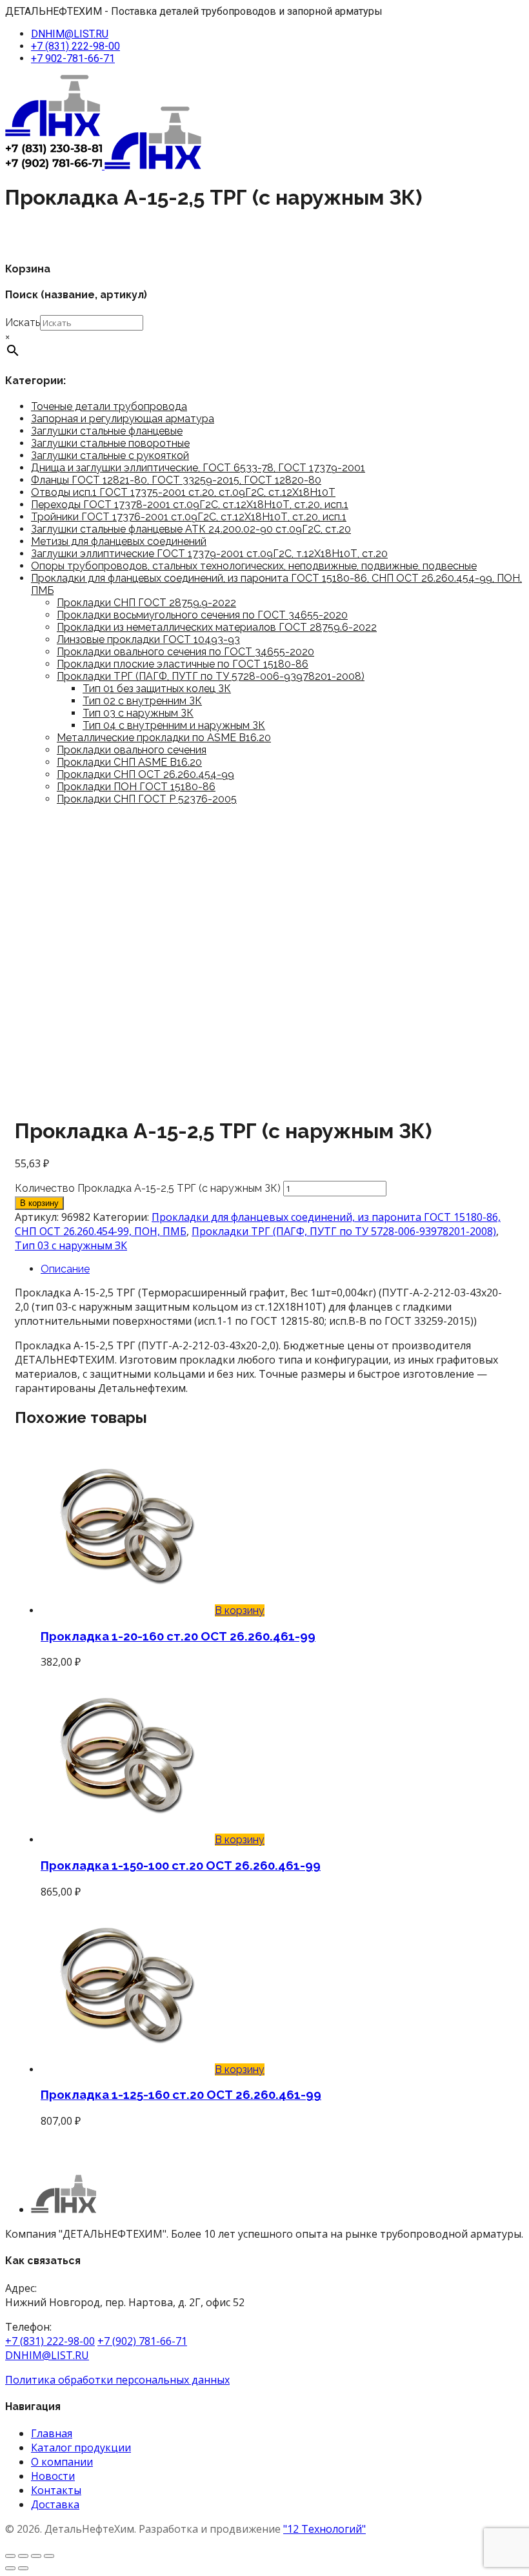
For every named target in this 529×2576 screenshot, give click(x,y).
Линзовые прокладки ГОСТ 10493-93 (148, 639)
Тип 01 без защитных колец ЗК (157, 689)
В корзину (39, 1203)
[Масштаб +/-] (10, 2556)
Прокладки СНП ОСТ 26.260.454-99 (145, 774)
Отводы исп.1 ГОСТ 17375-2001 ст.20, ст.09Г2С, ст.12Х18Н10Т (183, 492)
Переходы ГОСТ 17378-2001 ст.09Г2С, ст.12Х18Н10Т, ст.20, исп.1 (190, 505)
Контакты (56, 2490)
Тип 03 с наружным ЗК (138, 713)
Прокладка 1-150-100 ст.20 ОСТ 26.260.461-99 (181, 1865)
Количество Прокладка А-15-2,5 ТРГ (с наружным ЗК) (148, 1188)
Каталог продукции (81, 2448)
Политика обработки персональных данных (117, 2380)
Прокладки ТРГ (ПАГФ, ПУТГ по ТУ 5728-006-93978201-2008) (211, 676)
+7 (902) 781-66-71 (142, 2341)
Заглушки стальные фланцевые (107, 431)
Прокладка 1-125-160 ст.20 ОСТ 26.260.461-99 (181, 2094)
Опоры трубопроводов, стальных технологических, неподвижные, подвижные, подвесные (254, 566)
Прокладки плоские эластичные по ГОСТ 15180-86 (183, 664)
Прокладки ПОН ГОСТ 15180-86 (136, 787)
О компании (62, 2462)
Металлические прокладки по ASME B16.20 (164, 738)
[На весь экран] (23, 2556)
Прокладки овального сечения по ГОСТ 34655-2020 (185, 652)
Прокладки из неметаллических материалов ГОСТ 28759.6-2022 (217, 627)
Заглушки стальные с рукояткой (110, 455)
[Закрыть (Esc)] (49, 2556)
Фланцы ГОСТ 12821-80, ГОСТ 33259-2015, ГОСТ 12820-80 (176, 480)
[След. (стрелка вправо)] (23, 2568)
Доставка (55, 2504)
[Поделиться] (36, 2556)
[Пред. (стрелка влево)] (10, 2568)
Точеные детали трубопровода (109, 406)
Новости (53, 2476)
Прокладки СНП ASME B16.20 (129, 762)
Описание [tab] (65, 1269)
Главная (52, 2433)
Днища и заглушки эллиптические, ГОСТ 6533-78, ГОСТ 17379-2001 (198, 468)
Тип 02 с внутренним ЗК (142, 701)
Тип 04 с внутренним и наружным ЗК (174, 725)
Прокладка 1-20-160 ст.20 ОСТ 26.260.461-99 (178, 1636)
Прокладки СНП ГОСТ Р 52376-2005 (147, 799)
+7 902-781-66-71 (73, 58)
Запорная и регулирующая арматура (123, 419)
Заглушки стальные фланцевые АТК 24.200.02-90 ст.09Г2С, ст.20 (191, 529)
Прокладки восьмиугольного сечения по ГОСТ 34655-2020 (202, 615)
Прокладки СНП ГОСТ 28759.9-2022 (146, 603)
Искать (23, 322)
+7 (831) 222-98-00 (75, 46)
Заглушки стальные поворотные (110, 443)
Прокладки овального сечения (132, 750)
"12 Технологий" (324, 2529)
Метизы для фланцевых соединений (119, 541)
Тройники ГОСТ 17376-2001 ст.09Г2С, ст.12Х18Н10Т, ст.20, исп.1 (189, 517)
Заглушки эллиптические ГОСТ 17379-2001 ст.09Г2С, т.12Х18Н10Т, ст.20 (209, 554)
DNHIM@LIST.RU (70, 34)
